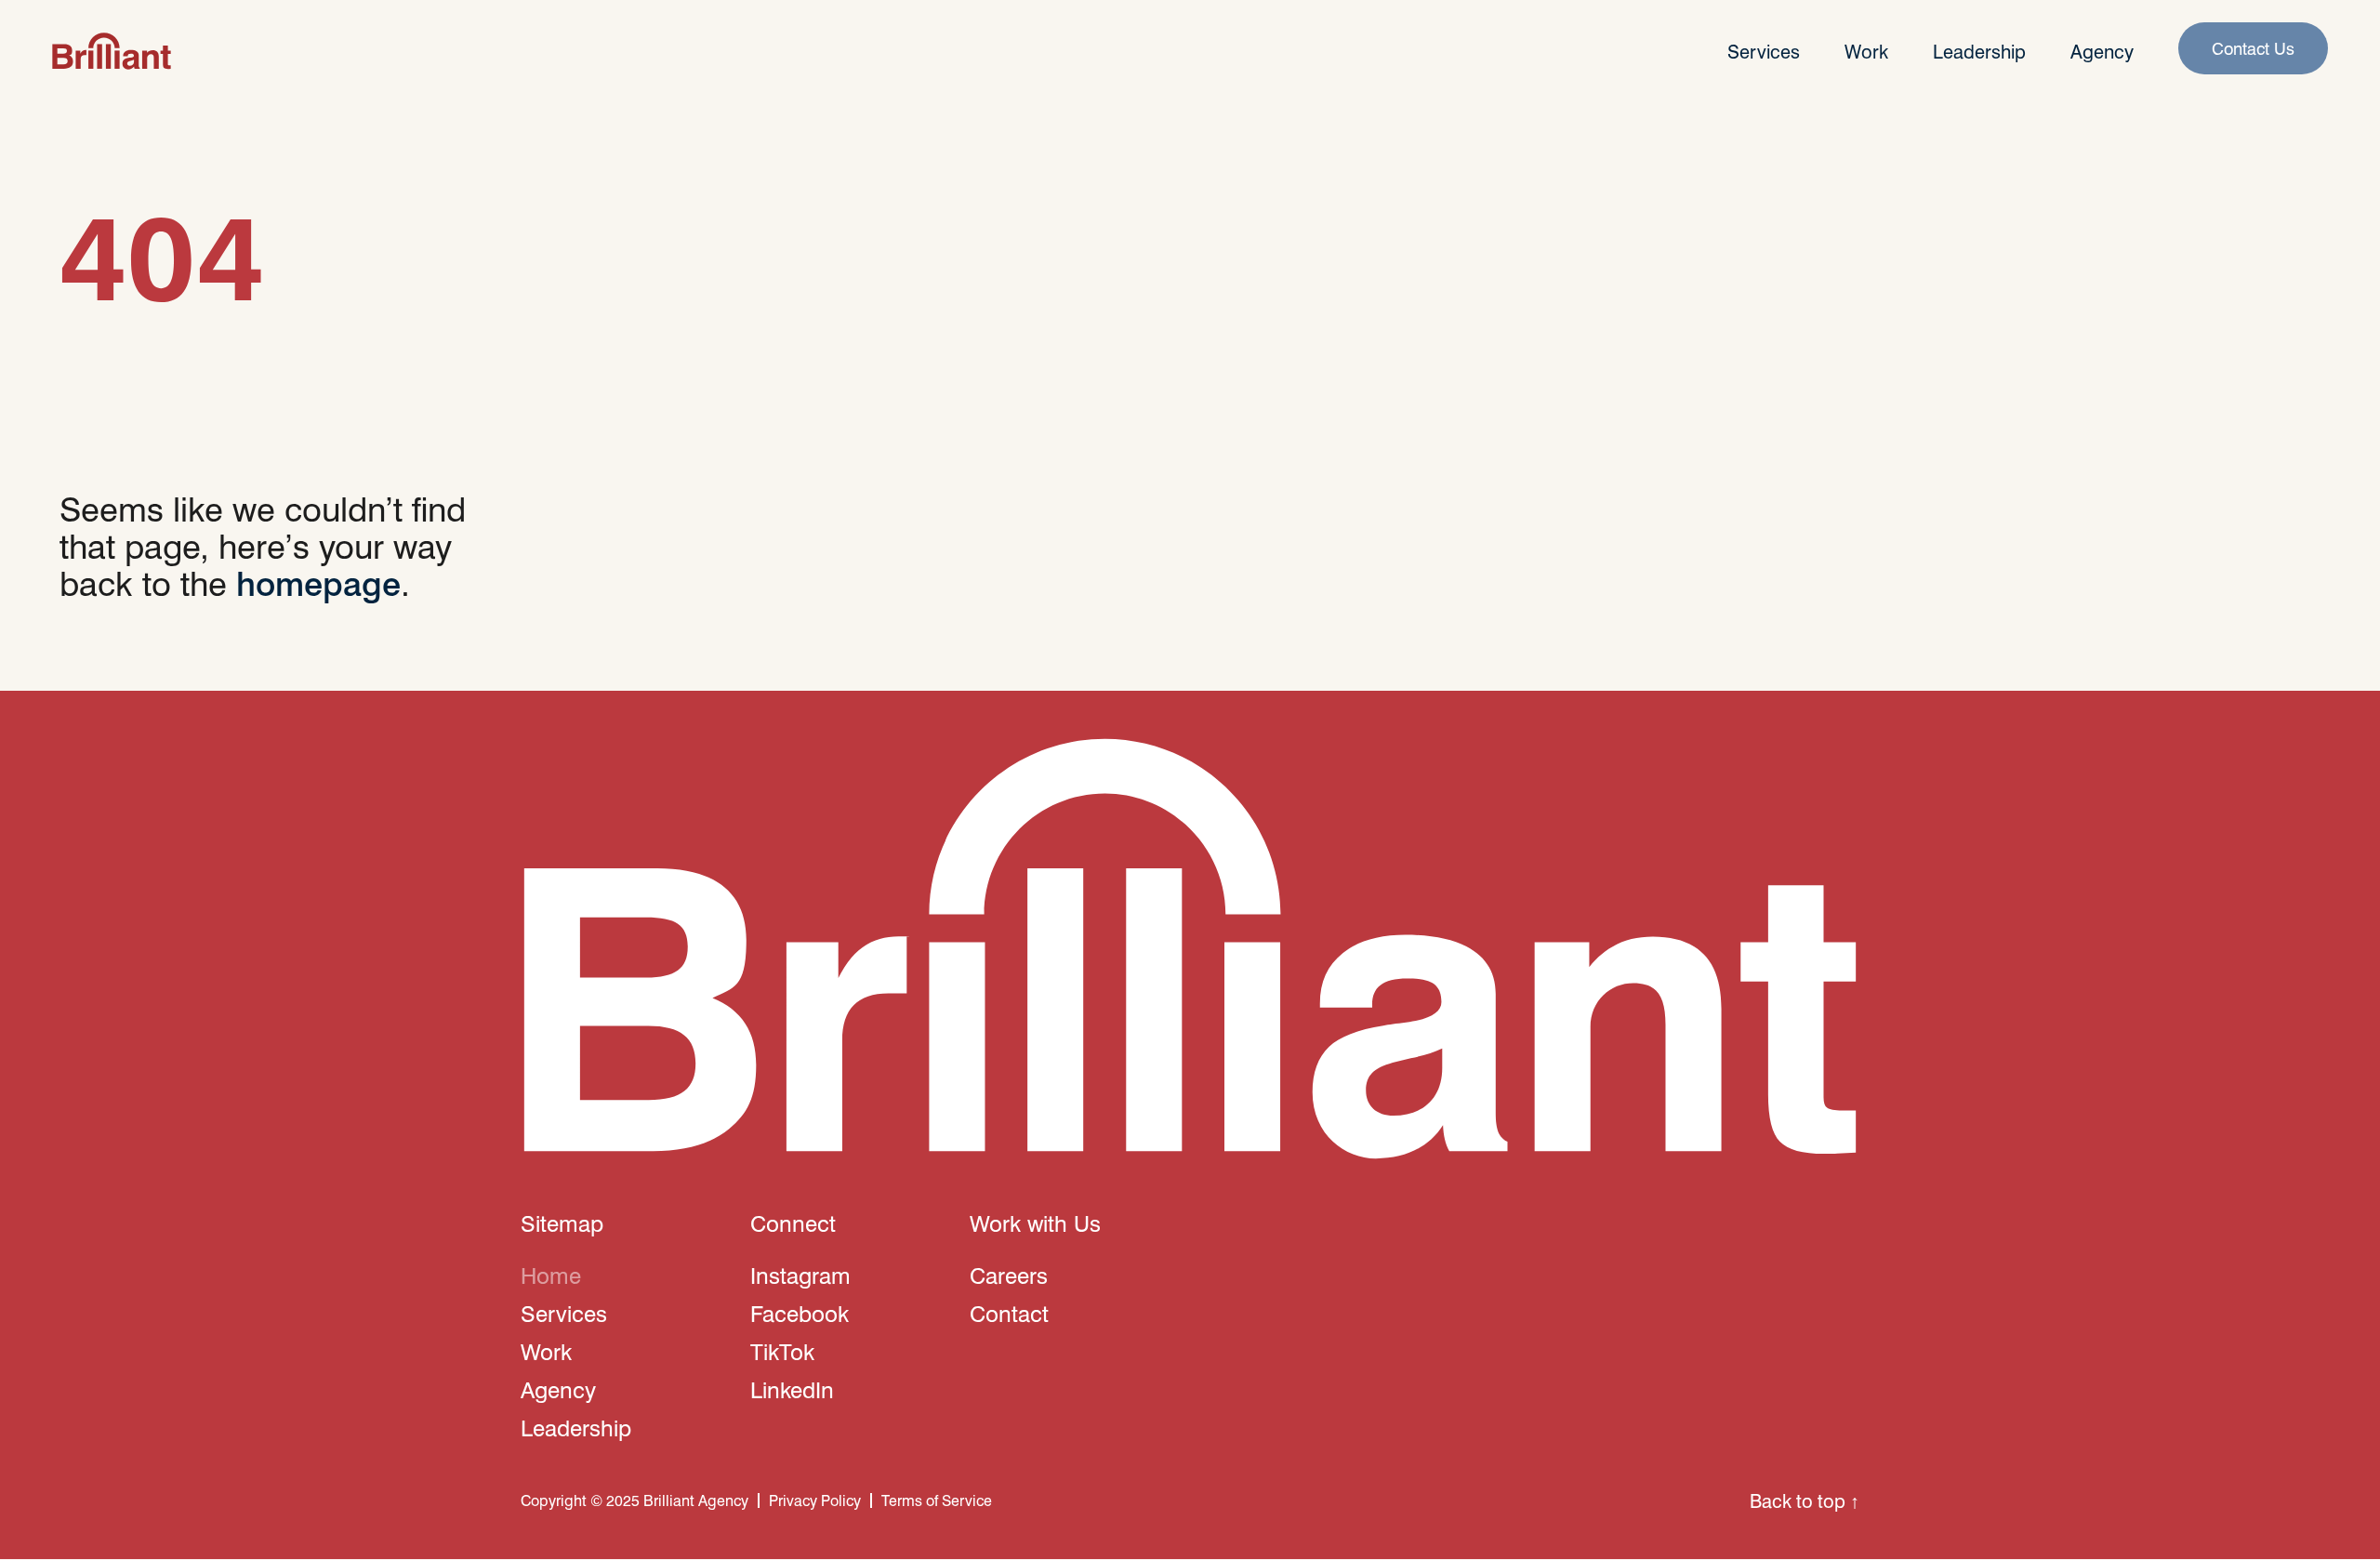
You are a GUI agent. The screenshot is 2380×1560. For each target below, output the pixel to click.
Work (1866, 51)
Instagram (800, 1275)
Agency (2102, 51)
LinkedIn (792, 1389)
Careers (1009, 1275)
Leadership (1979, 51)
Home (551, 1275)
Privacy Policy (815, 1500)
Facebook (800, 1313)
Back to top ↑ (1805, 1501)
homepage (318, 582)
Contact (1009, 1313)
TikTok (782, 1351)
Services (1764, 51)
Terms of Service (937, 1500)
